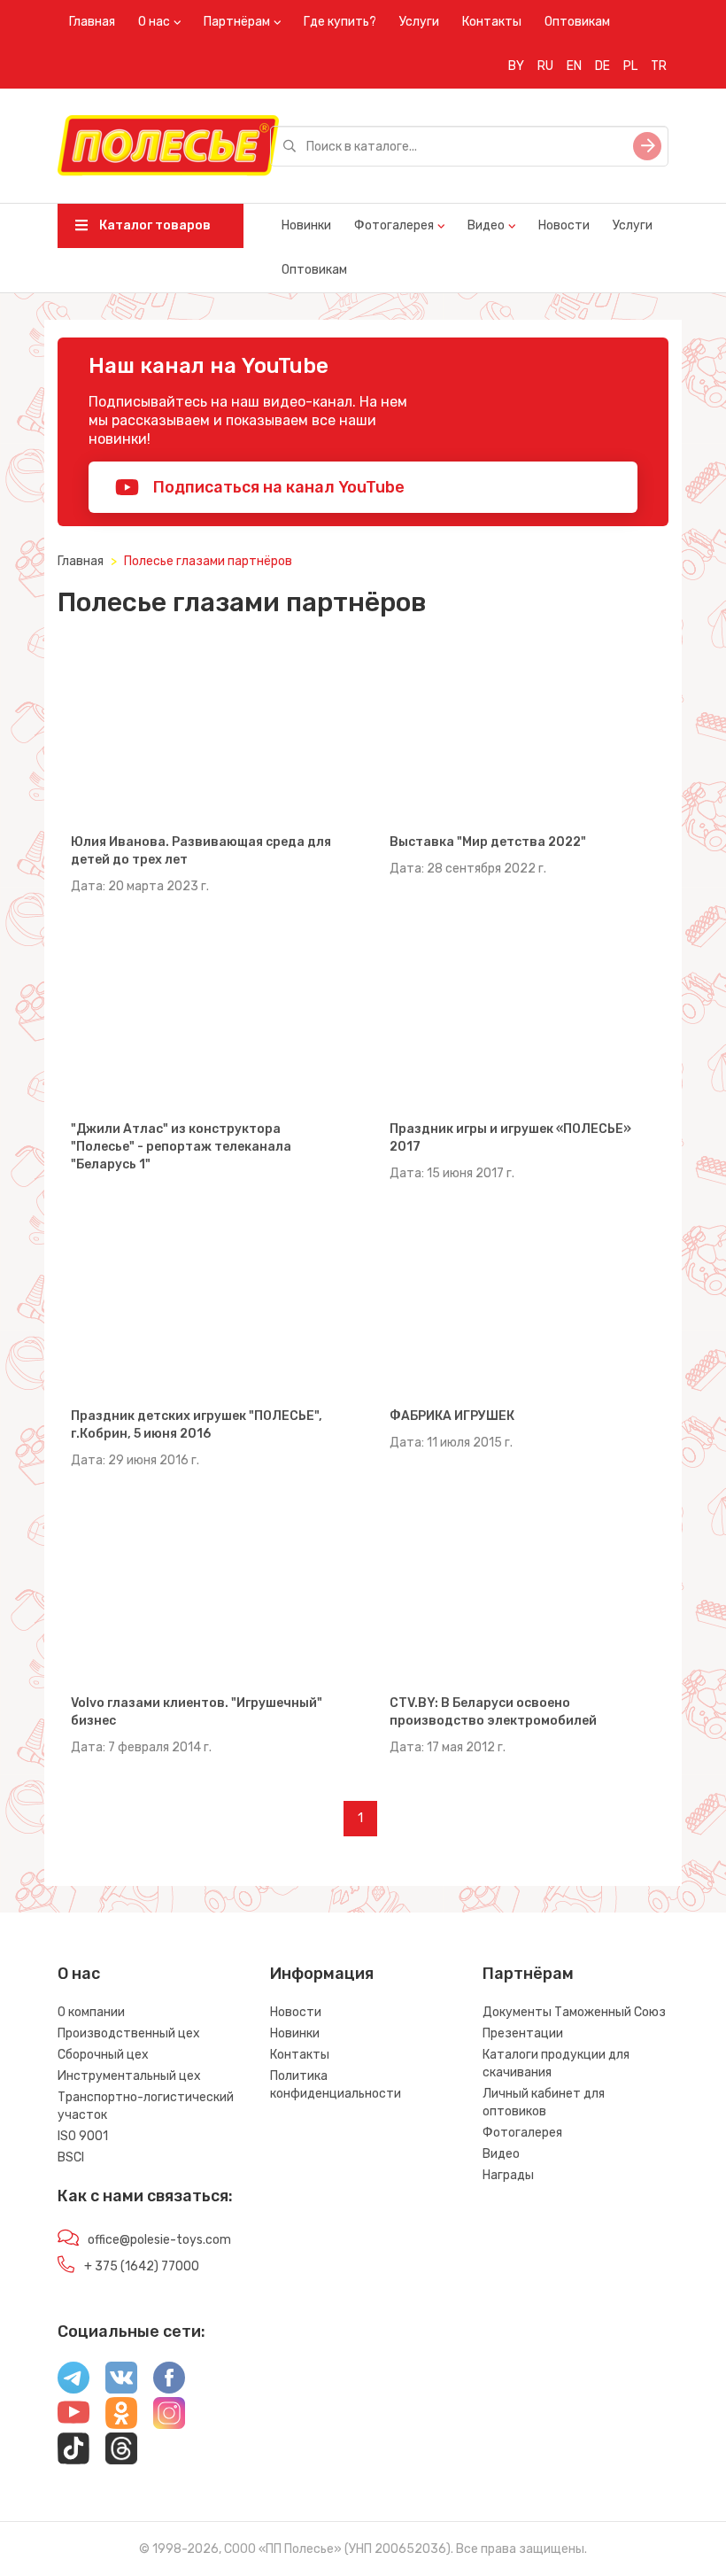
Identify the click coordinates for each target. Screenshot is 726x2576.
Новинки (306, 225)
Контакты (492, 22)
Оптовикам (577, 22)
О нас (154, 22)
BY (516, 66)
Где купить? (340, 22)
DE (602, 66)
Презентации (523, 2033)
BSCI (71, 2157)
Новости (564, 225)
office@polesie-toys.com (159, 2240)
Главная (92, 22)
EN (574, 66)
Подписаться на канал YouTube (277, 487)
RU (545, 66)
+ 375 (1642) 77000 (142, 2266)
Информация (322, 1974)
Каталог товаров (154, 225)
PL (630, 66)
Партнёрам (237, 22)
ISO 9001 (83, 2136)
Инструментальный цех (129, 2076)
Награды (508, 2175)
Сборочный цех (103, 2055)
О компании (91, 2012)
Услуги (419, 22)
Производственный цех (129, 2033)
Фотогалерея (394, 225)
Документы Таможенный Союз (574, 2012)
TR (659, 66)
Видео (486, 225)
